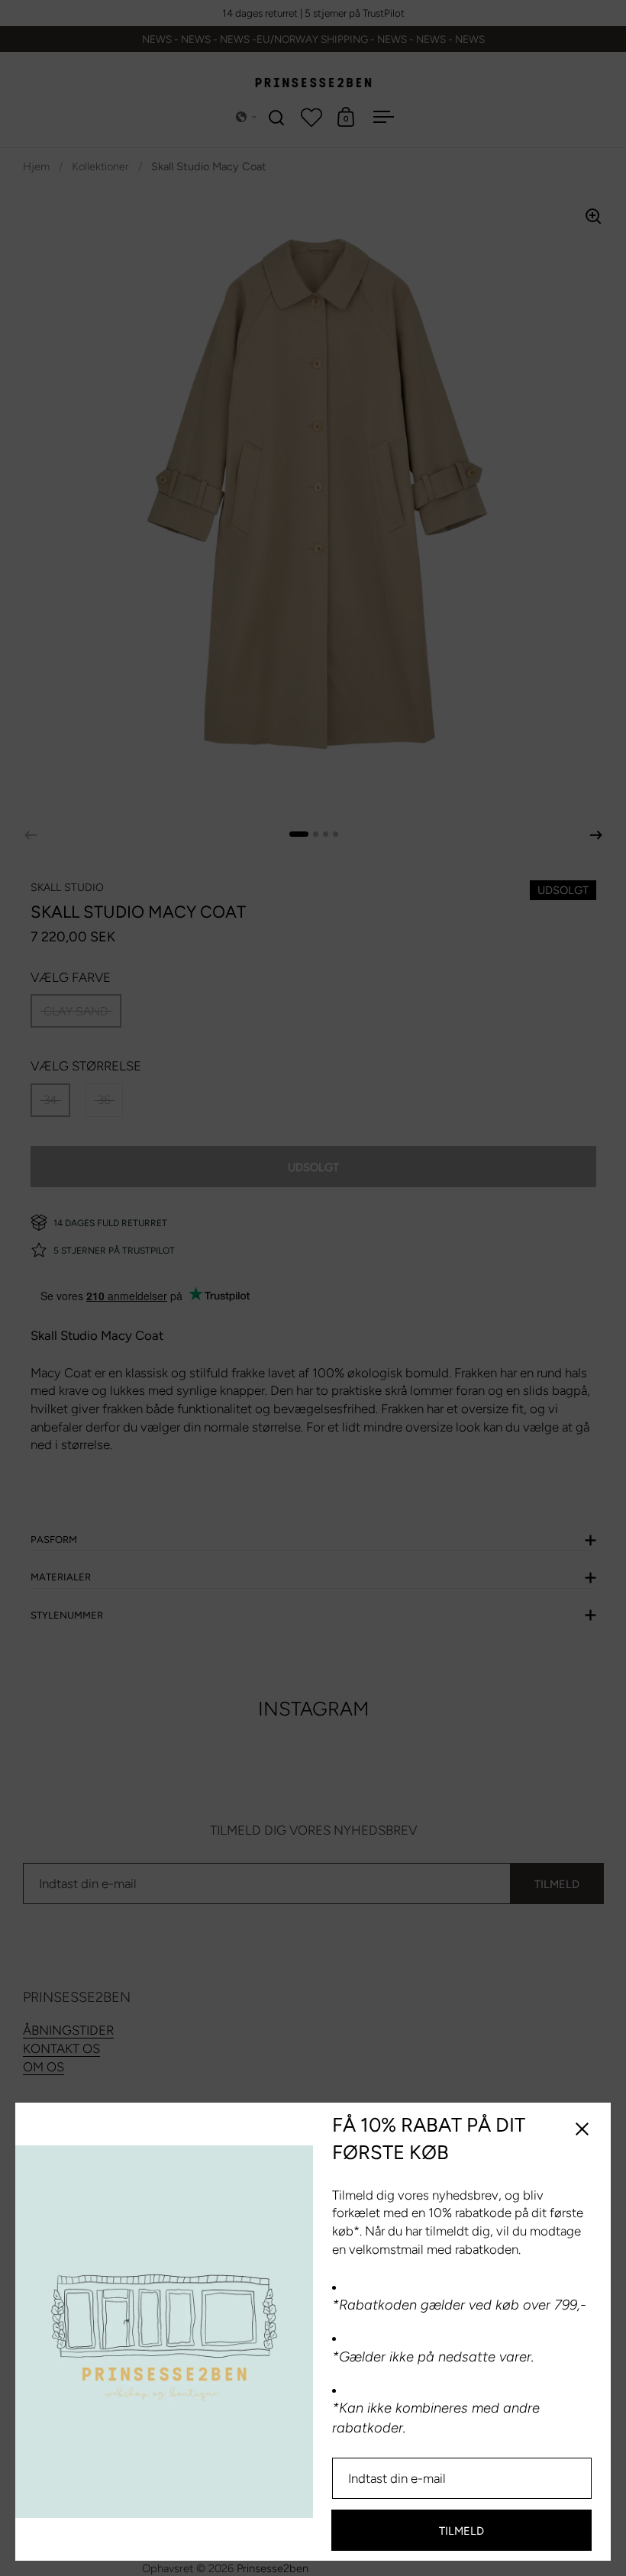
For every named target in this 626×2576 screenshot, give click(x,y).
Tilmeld (461, 2531)
